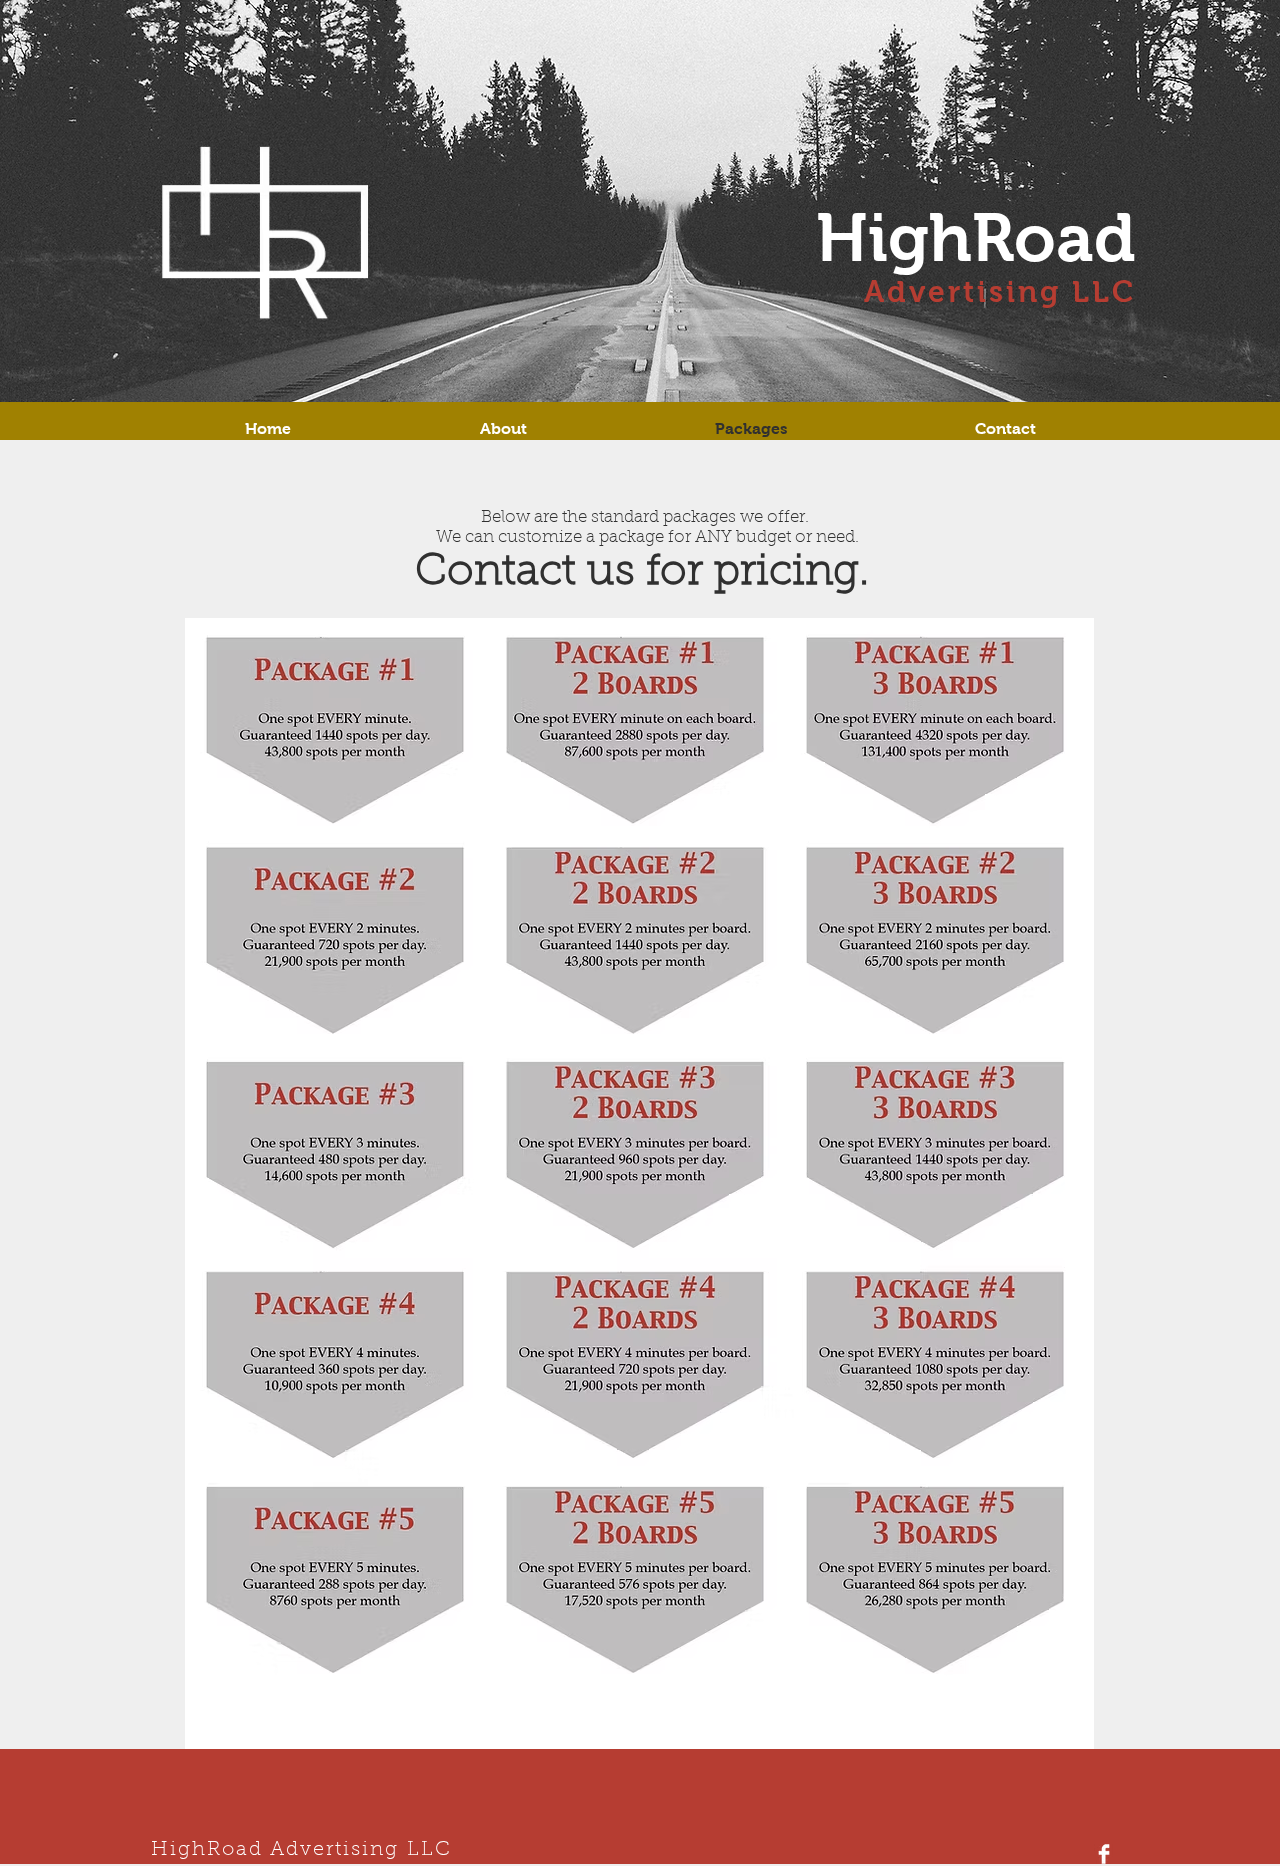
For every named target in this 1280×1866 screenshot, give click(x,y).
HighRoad (976, 238)
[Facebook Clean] (1104, 1854)
